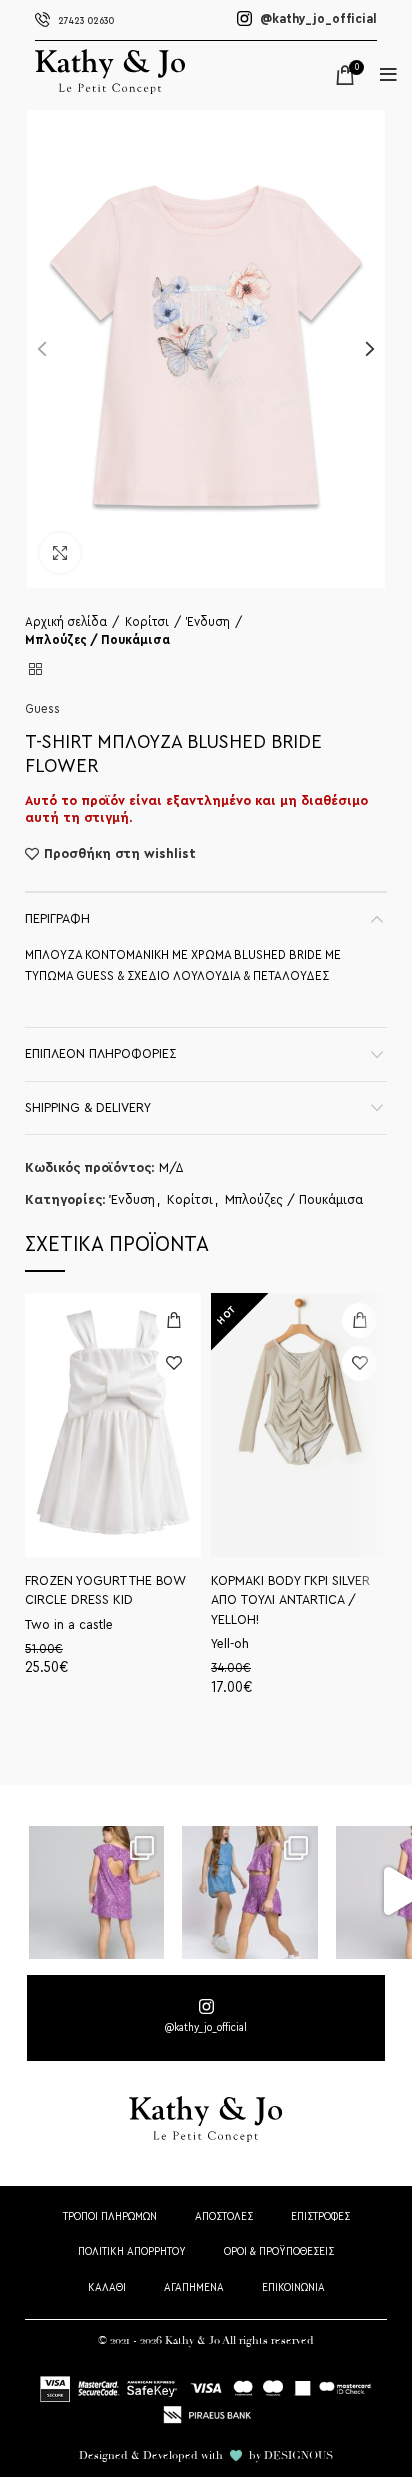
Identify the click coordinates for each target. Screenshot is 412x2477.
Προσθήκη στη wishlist (120, 854)
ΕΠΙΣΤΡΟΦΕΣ (320, 2216)
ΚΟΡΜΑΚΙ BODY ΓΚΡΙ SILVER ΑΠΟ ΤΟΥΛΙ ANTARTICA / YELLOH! (290, 1600)
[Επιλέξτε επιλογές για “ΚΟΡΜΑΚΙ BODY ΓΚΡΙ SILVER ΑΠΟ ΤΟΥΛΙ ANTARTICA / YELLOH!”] (359, 1320)
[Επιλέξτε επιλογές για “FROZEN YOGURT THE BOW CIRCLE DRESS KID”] (173, 1320)
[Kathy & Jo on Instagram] (206, 2018)
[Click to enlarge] (60, 553)
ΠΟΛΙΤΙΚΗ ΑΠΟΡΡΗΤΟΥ (132, 2251)
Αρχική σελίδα (66, 621)
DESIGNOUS (298, 2455)
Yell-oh (230, 1644)
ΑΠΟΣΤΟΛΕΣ (224, 2216)
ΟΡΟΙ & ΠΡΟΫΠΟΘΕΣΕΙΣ (279, 2251)
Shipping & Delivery (88, 1108)
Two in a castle (69, 1625)
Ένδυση (208, 621)
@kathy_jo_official (317, 19)
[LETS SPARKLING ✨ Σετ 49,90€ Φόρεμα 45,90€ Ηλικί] (96, 1891)
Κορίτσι (147, 621)
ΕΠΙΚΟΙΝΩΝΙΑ (293, 2287)
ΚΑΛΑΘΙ (107, 2287)
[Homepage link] (110, 90)
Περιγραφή (57, 919)
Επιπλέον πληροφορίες (100, 1054)
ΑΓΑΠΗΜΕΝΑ (194, 2287)
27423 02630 (86, 21)
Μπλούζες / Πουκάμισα (97, 639)
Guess (42, 709)
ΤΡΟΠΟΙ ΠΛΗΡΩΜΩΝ (110, 2216)
